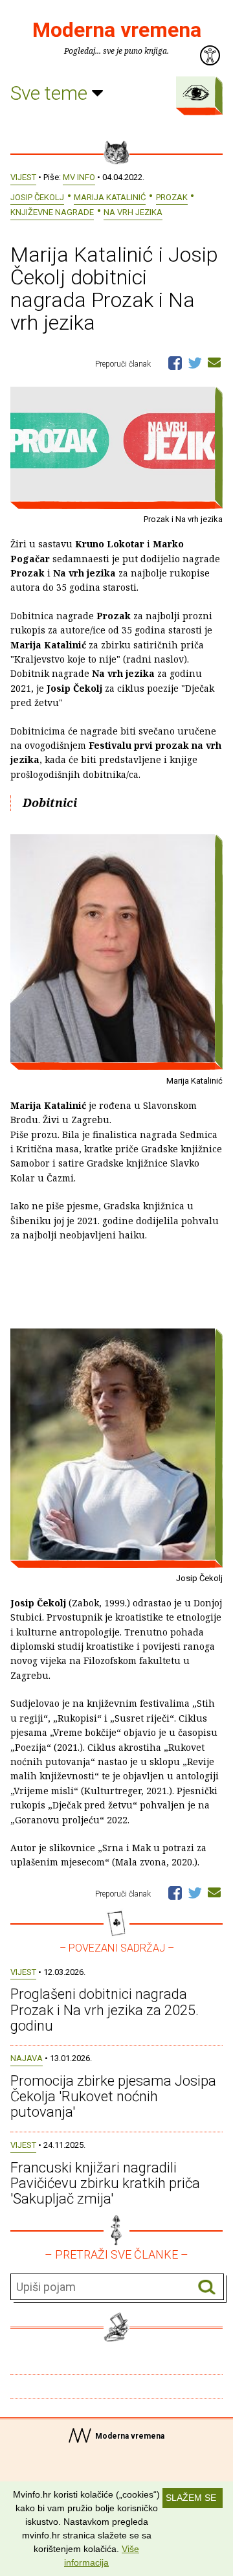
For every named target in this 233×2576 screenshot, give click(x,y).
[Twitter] (195, 362)
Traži (207, 2287)
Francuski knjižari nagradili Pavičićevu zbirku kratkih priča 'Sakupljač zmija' (105, 2183)
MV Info (79, 177)
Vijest (23, 177)
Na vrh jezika (133, 212)
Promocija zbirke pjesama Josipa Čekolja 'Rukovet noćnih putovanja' (113, 2096)
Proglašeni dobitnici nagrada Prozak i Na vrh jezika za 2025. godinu (105, 2010)
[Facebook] (175, 362)
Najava (27, 2058)
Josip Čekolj (37, 197)
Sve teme (51, 93)
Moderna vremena (117, 30)
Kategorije (196, 93)
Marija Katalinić (110, 197)
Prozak (172, 197)
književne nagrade (52, 212)
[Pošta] (214, 362)
